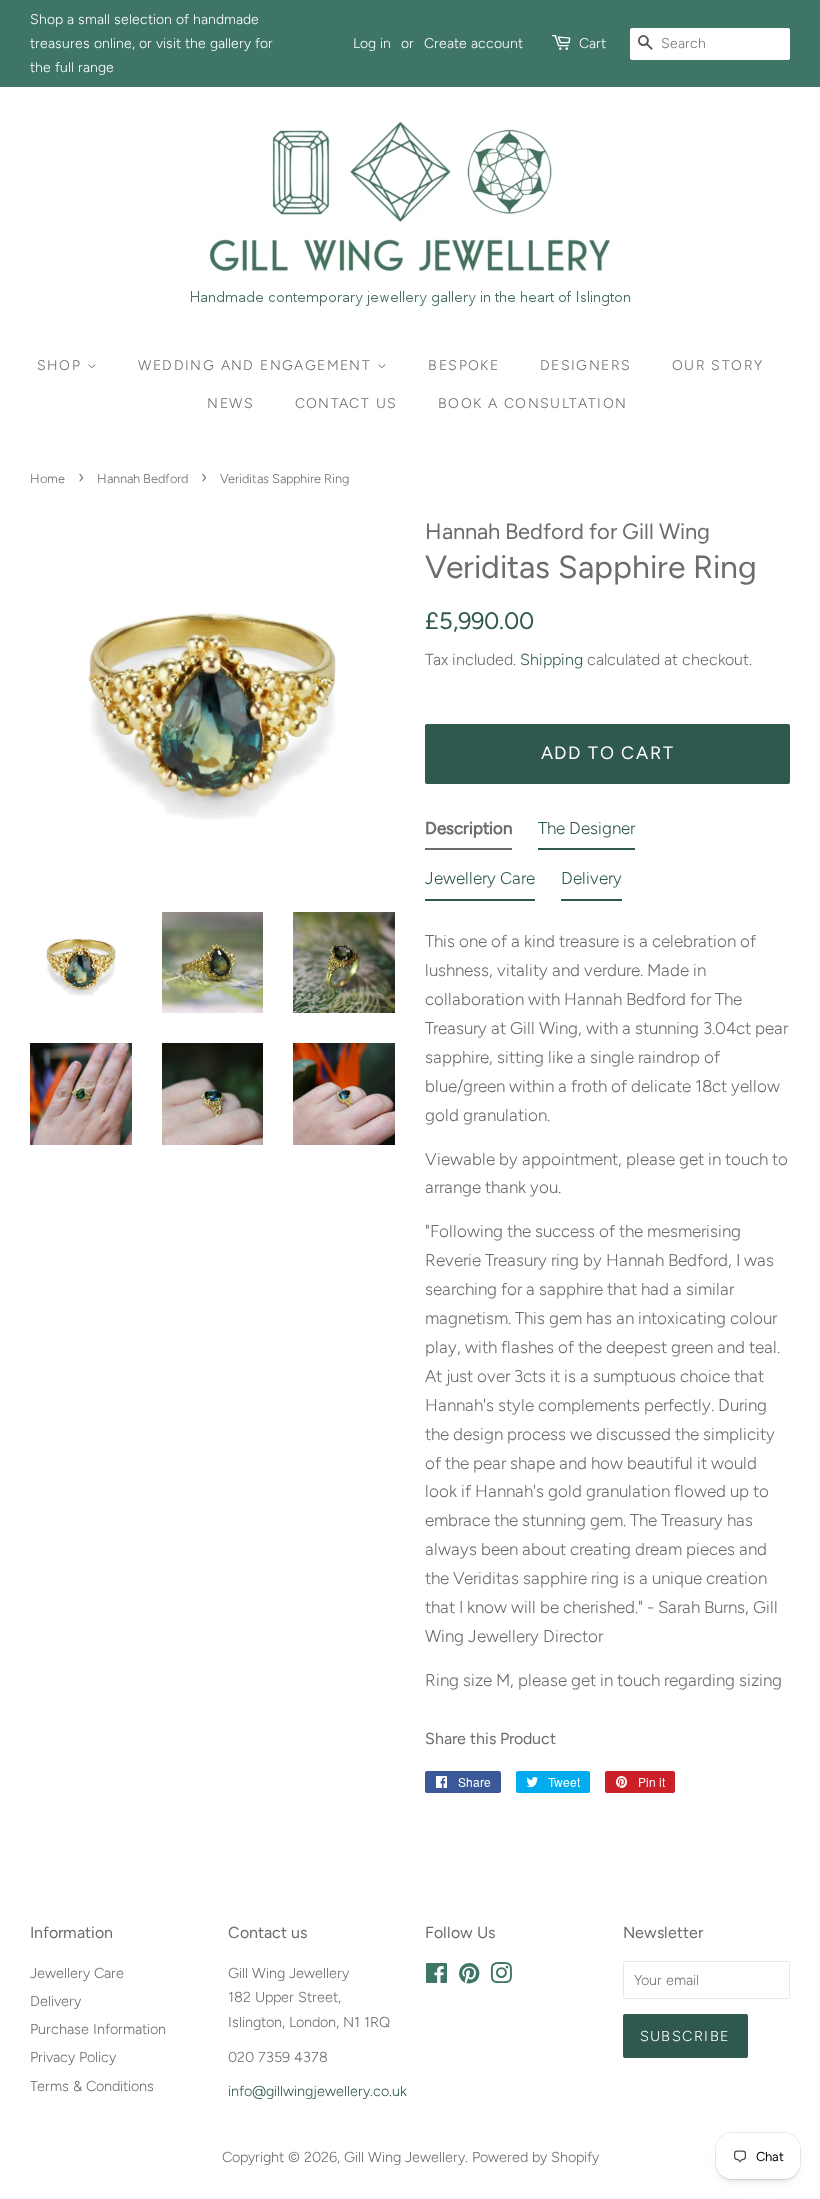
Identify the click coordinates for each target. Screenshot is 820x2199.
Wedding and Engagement (257, 365)
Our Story (718, 365)
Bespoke (463, 365)
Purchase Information (98, 2029)
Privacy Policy (73, 2057)
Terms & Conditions (92, 2086)
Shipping (551, 659)
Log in (372, 43)
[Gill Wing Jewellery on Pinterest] (469, 1977)
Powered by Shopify (535, 2157)
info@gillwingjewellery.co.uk (317, 2091)
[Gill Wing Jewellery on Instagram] (501, 1977)
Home (47, 478)
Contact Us (346, 403)
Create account (473, 43)
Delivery (55, 2001)
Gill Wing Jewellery (404, 2157)
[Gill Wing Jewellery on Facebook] (436, 1977)
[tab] (468, 832)
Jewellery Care (77, 1973)
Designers (586, 365)
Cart (592, 43)
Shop (62, 365)
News (230, 403)
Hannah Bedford (142, 478)
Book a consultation (533, 403)
